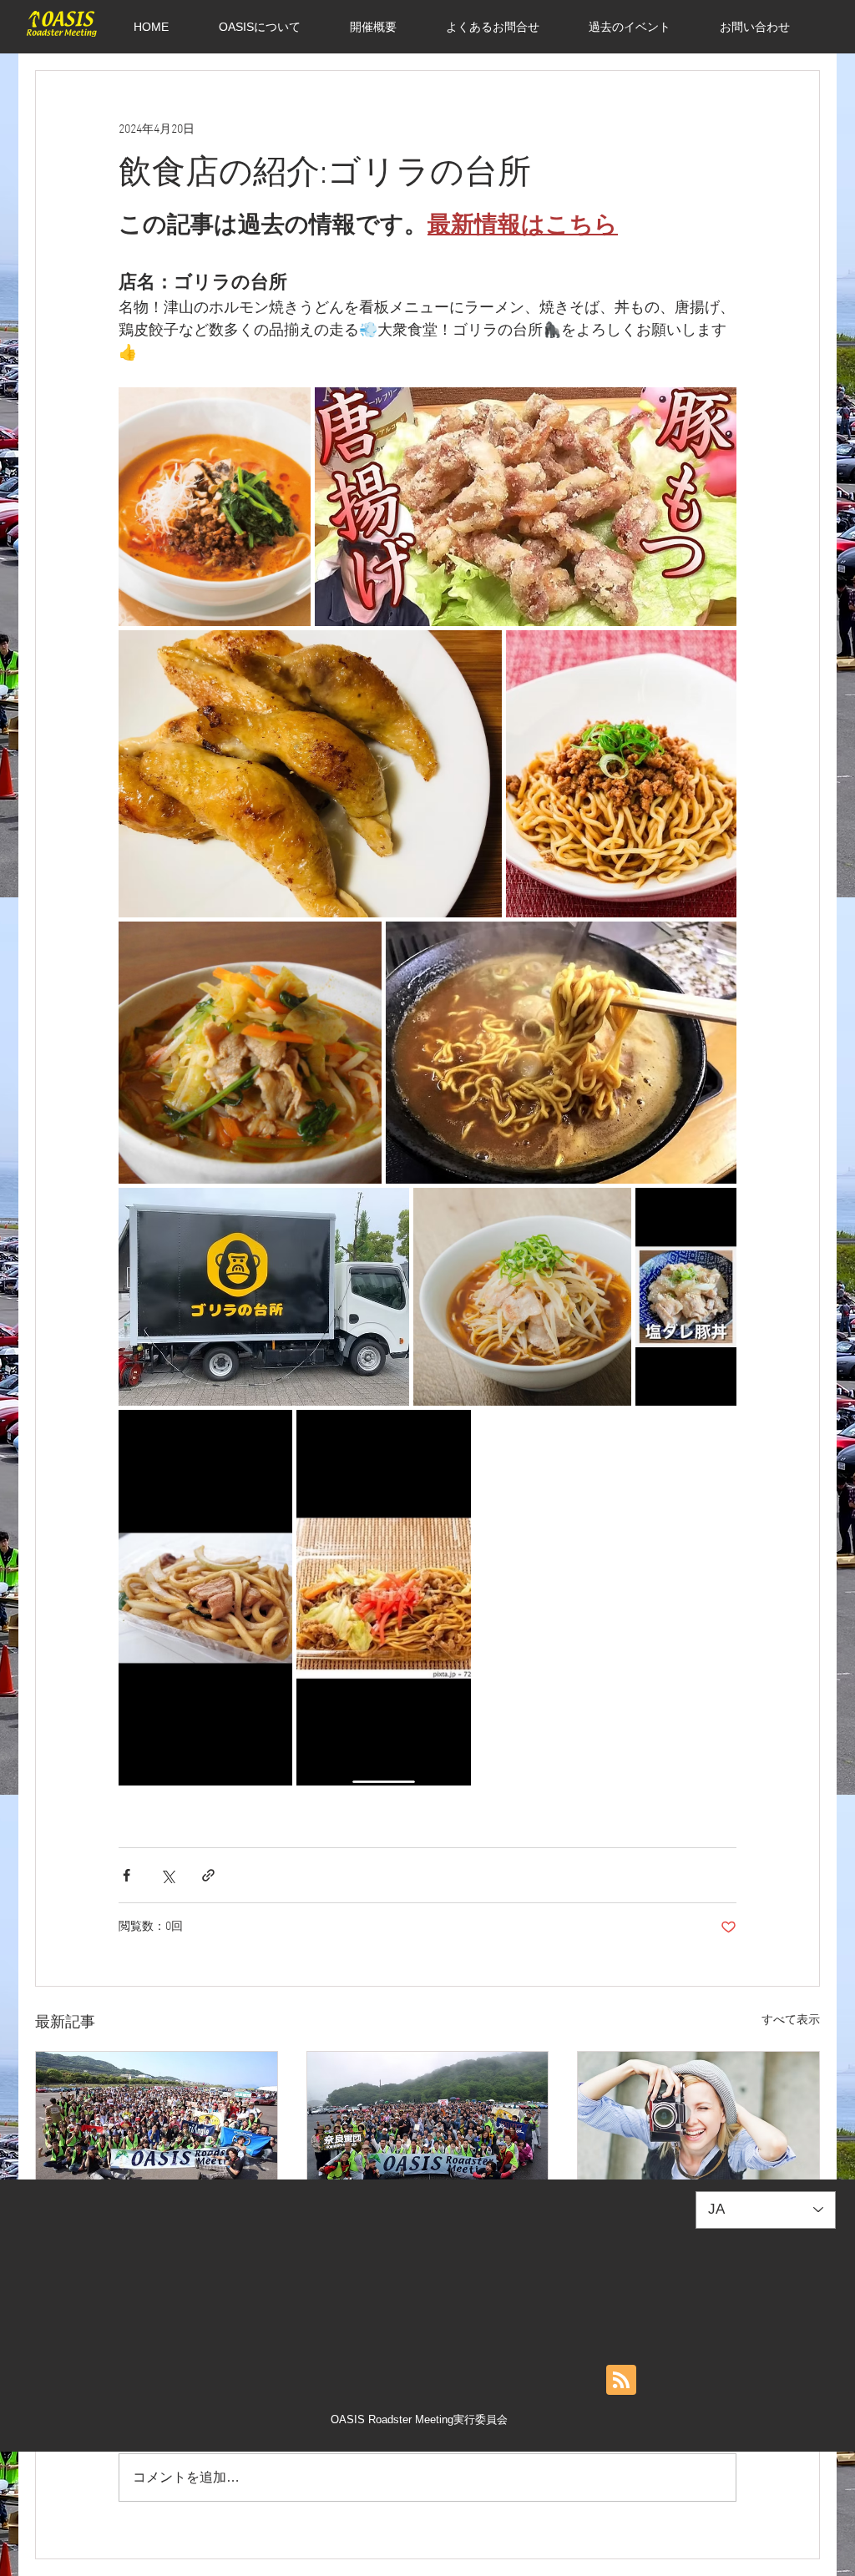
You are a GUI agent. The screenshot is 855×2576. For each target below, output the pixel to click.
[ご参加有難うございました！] (428, 2119)
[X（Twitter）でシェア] (167, 1875)
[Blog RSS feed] (621, 2381)
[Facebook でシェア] (126, 1875)
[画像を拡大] (215, 507)
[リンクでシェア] (208, 1875)
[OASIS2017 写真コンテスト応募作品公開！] (698, 2119)
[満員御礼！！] (157, 2119)
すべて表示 (791, 2020)
